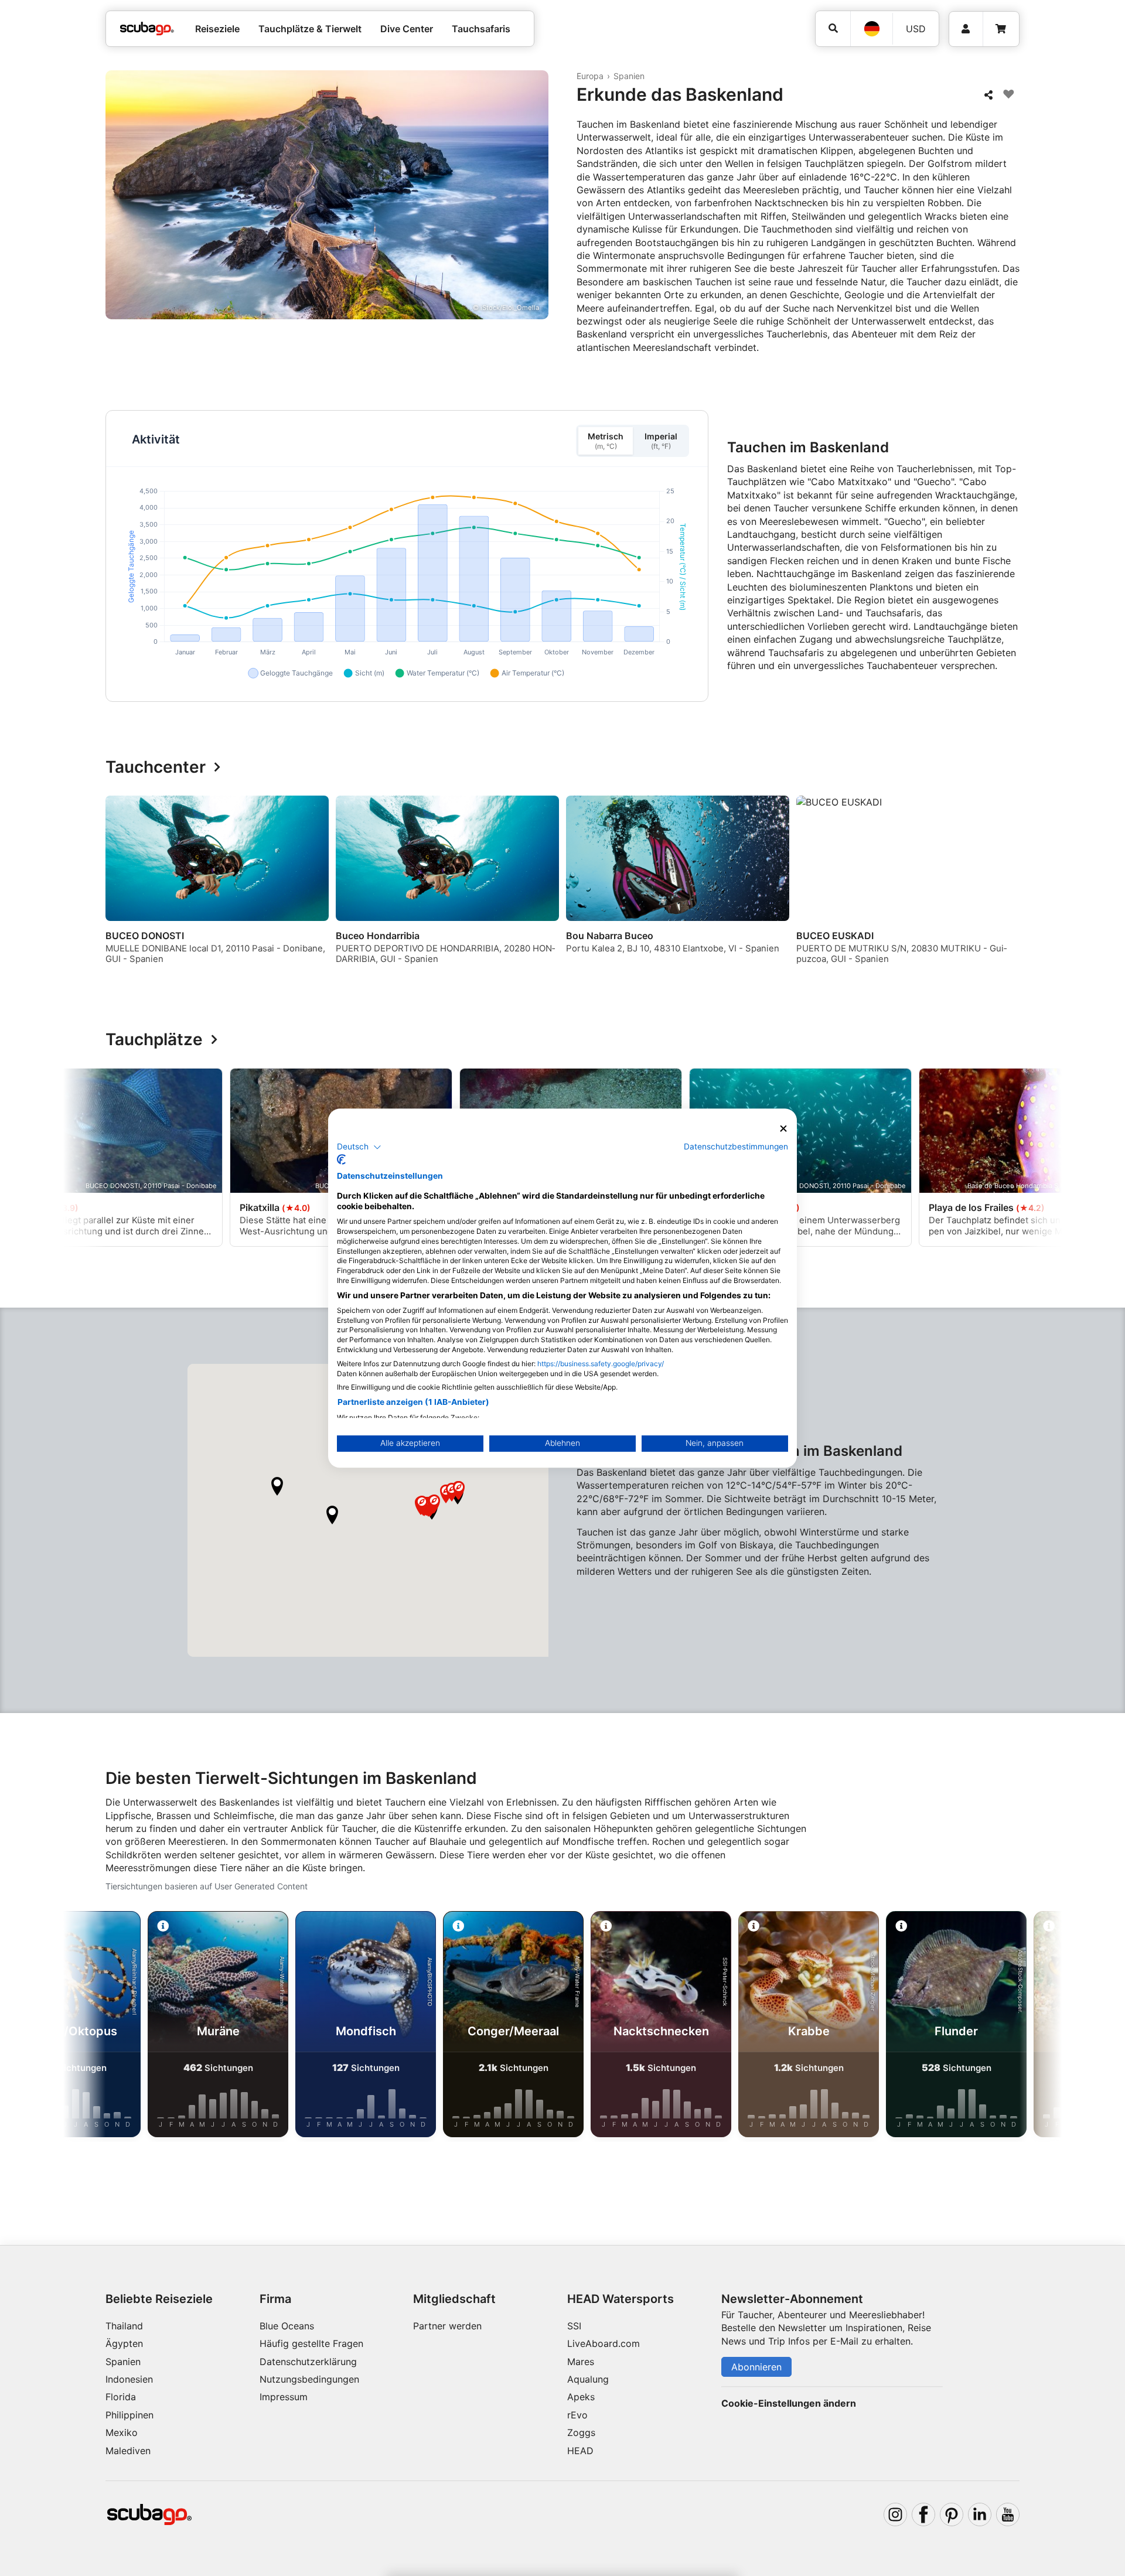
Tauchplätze (154, 1040)
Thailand (124, 2326)
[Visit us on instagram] (895, 2514)
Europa (590, 76)
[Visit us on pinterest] (952, 2514)
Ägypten (124, 2343)
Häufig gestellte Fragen (311, 2343)
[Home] (147, 29)
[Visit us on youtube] (1008, 2514)
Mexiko (122, 2432)
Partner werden (447, 2326)
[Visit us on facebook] (923, 2514)
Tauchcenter (156, 767)
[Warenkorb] (1001, 29)
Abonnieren (756, 2367)
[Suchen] (833, 28)
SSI (574, 2326)
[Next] (1012, 885)
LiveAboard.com (604, 2343)
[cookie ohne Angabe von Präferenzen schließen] (783, 1129)
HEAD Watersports (621, 2299)
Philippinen (129, 2415)
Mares (581, 2362)
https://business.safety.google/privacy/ (601, 1364)
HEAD (580, 2451)
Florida (121, 2397)
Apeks (581, 2397)
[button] (277, 1486)
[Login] (966, 29)
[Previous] (122, 885)
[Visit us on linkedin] (980, 2514)
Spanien (629, 76)
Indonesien (129, 2379)
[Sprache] (871, 29)
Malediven (128, 2451)
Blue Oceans (287, 2326)
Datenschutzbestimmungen (736, 1147)
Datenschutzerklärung (308, 2362)
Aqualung (588, 2379)
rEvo (577, 2415)
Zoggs (581, 2432)
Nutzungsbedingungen (309, 2379)
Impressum (284, 2397)
